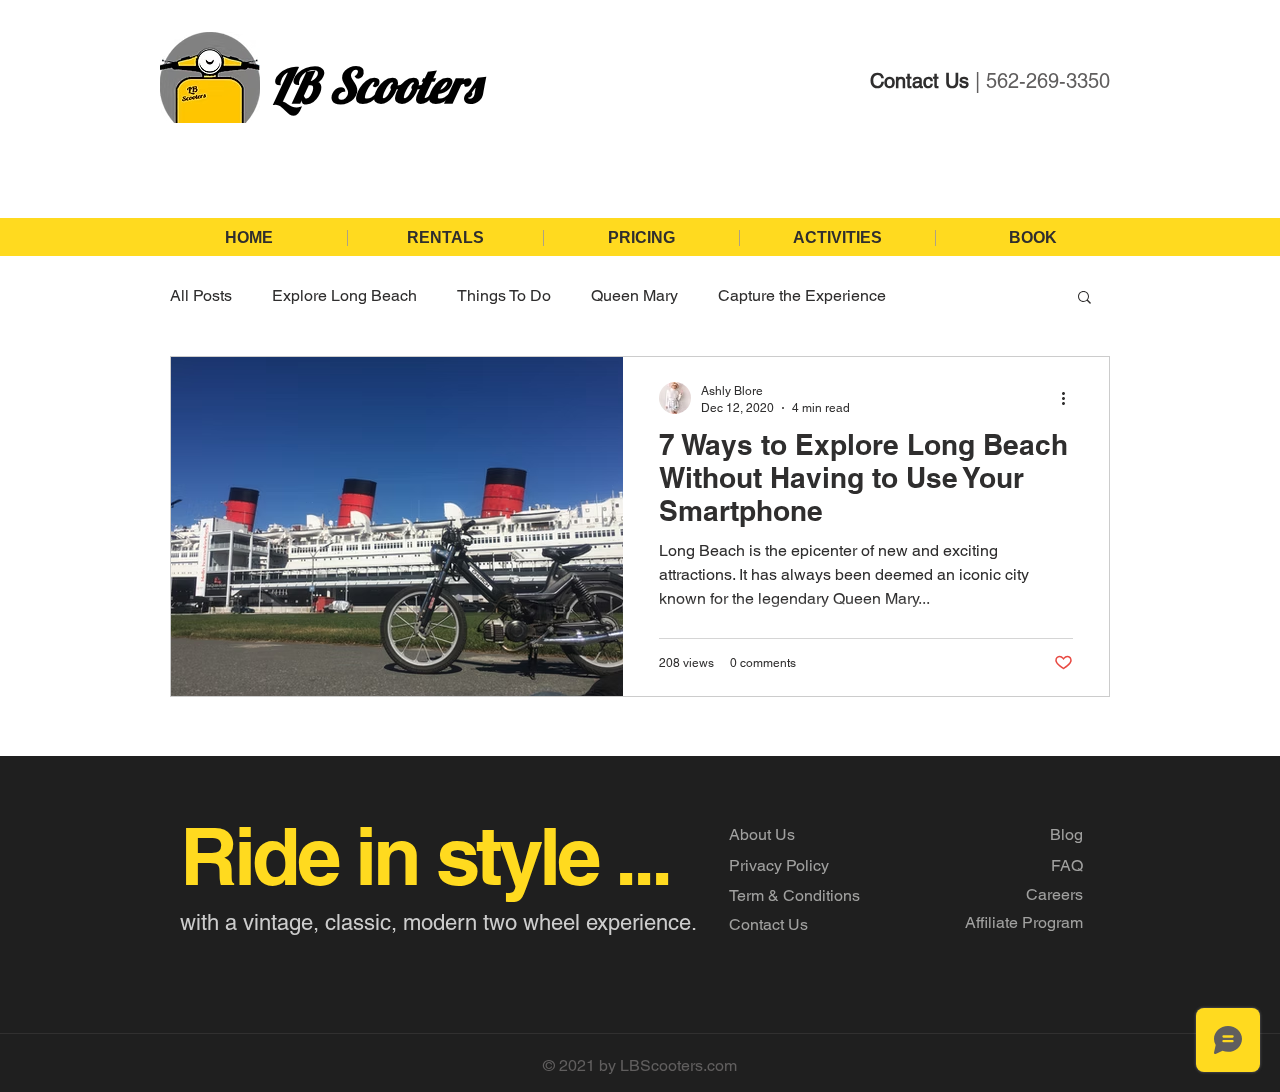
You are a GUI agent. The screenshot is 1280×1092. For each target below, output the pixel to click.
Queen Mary (634, 295)
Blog (1066, 834)
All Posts (201, 295)
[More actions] (1070, 398)
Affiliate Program (1024, 922)
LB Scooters (375, 85)
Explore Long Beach (344, 295)
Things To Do (504, 295)
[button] (1084, 298)
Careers (1054, 894)
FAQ (1067, 865)
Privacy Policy (779, 865)
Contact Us (768, 924)
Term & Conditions (794, 895)
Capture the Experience (802, 295)
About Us (762, 834)
